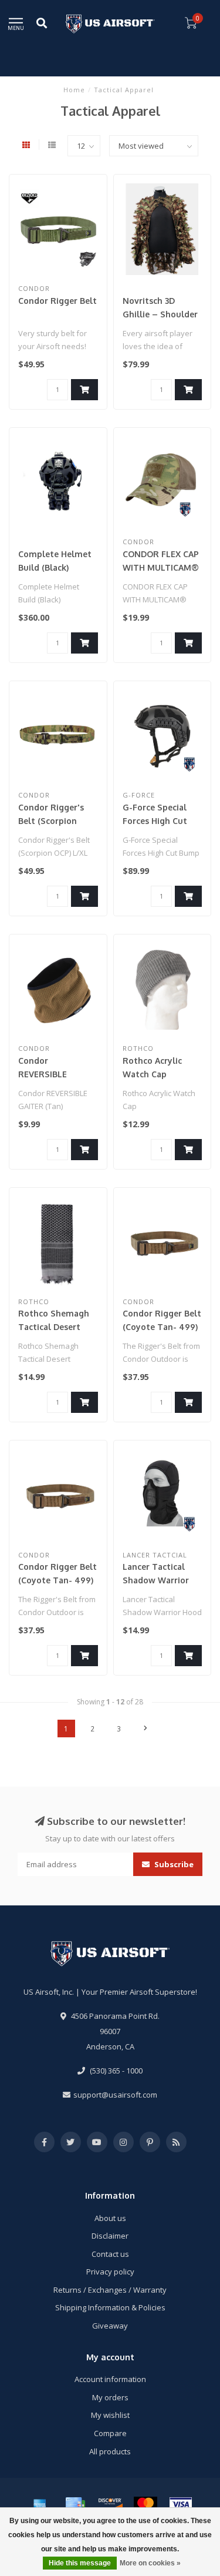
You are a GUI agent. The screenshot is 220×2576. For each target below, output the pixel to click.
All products (110, 2451)
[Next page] (145, 1729)
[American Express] (40, 2504)
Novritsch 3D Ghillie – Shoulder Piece (160, 314)
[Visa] (181, 2504)
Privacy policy (110, 2272)
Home (74, 90)
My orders (110, 2397)
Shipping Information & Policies (110, 2307)
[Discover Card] (110, 2504)
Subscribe (173, 1864)
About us (110, 2218)
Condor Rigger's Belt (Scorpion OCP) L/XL (51, 821)
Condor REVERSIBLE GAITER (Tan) (45, 1074)
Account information (110, 2379)
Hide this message (80, 2563)
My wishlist (110, 2415)
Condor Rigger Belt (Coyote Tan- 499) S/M (162, 1327)
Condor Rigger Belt (57, 301)
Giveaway (110, 2326)
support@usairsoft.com (115, 2095)
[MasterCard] (145, 2504)
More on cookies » (150, 2563)
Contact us (110, 2254)
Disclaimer (110, 2236)
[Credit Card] (75, 2504)
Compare (110, 2433)
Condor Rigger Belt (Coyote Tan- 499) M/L (57, 1580)
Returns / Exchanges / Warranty (110, 2290)
